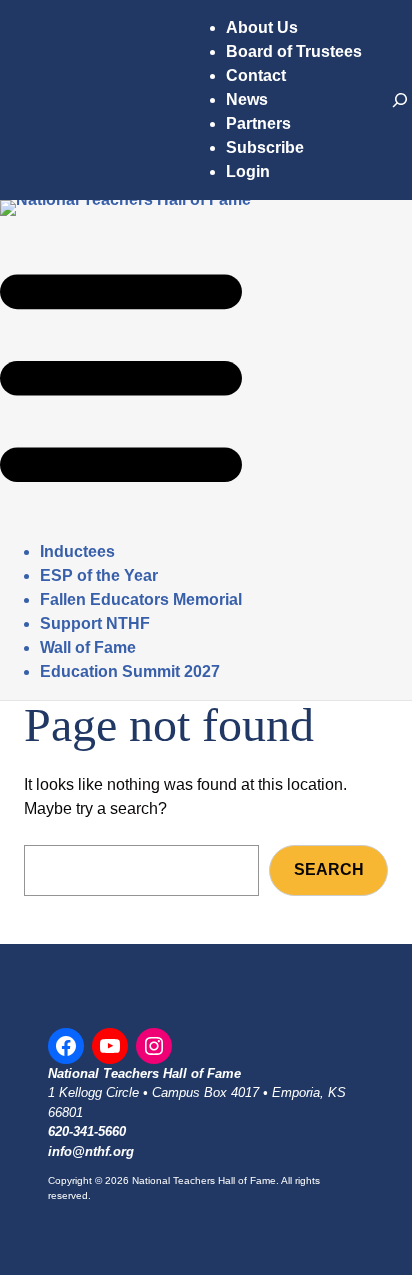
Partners (258, 123)
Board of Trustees (294, 51)
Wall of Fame (88, 647)
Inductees (77, 551)
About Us (262, 27)
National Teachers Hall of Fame (144, 1073)
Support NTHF (95, 623)
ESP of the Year (99, 575)
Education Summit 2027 (130, 671)
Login (248, 171)
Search (329, 869)
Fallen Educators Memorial (141, 599)
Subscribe (265, 147)
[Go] (400, 100)
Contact (256, 75)
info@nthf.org (91, 1151)
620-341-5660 (87, 1131)
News (247, 99)
